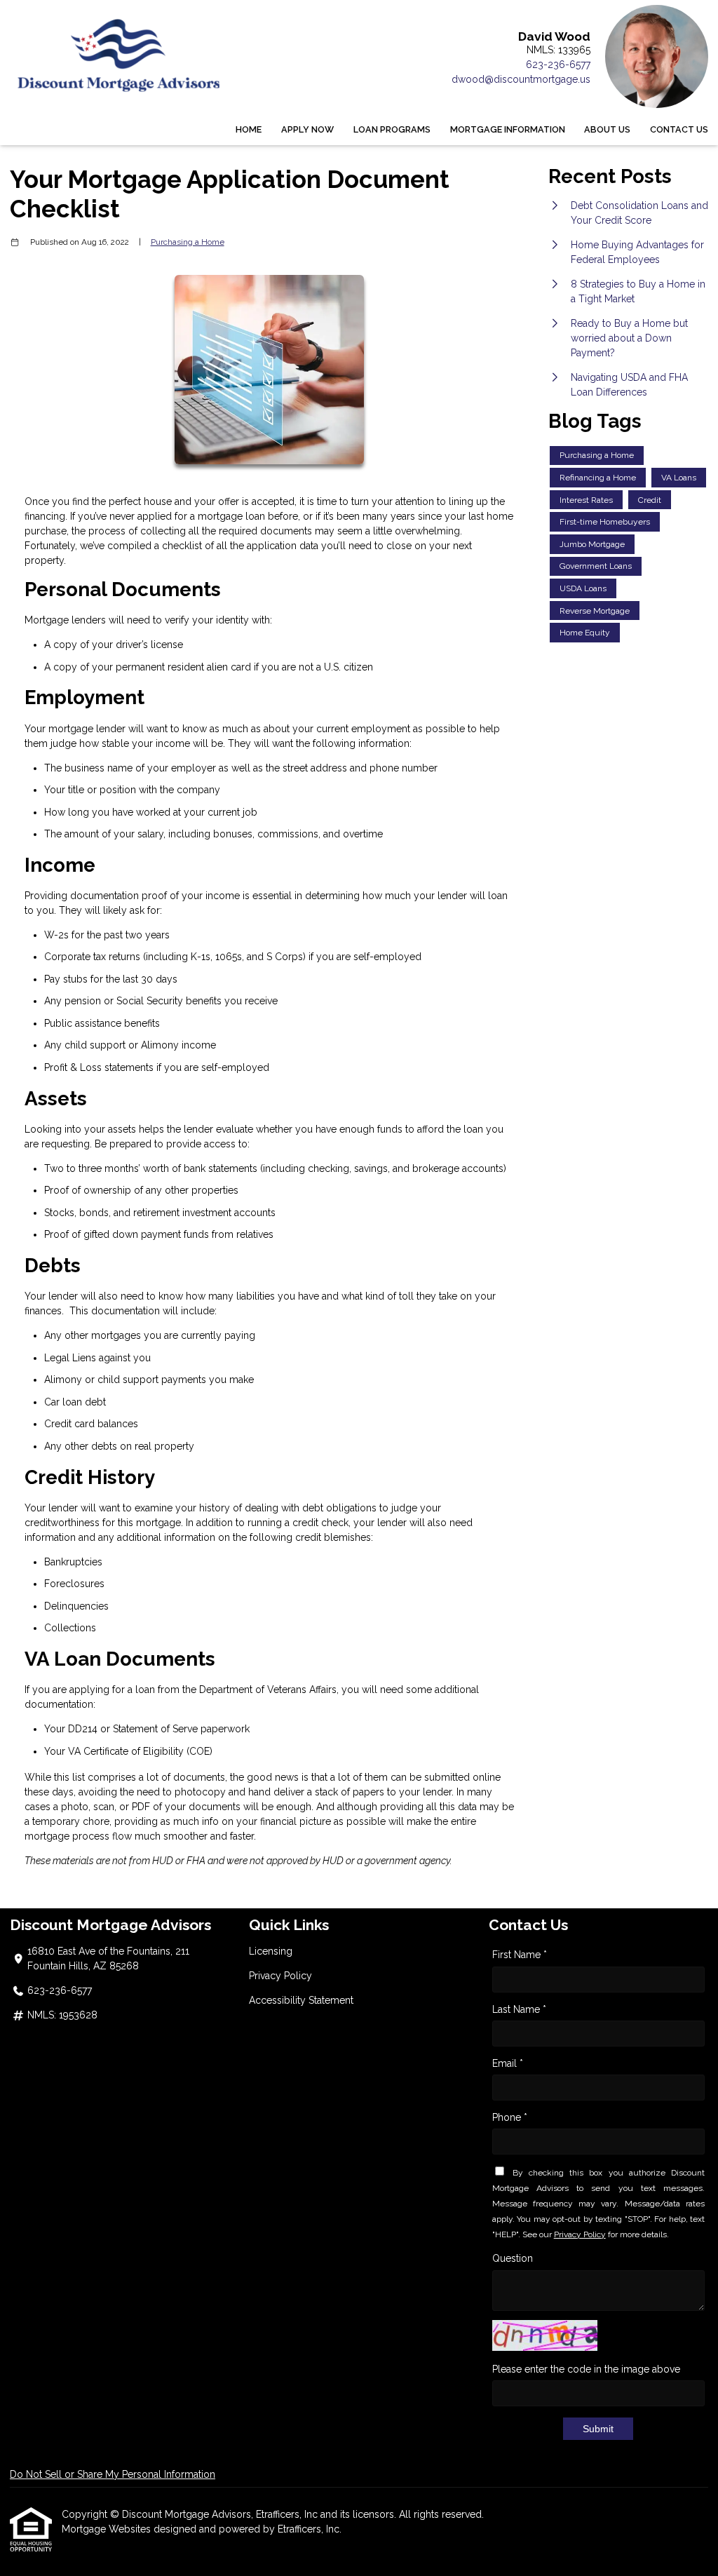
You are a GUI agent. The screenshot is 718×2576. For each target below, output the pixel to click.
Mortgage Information (508, 129)
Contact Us (679, 129)
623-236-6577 (558, 65)
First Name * (520, 1955)
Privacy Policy (280, 1976)
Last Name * (519, 2009)
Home (249, 129)
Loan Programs (392, 129)
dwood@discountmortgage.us (521, 79)
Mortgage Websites (108, 2529)
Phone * (510, 2117)
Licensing (271, 1951)
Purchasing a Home (188, 242)
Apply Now (307, 129)
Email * (508, 2063)
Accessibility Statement (301, 2000)
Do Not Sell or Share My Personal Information (113, 2474)
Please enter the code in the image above (586, 2369)
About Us (607, 129)
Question (513, 2258)
